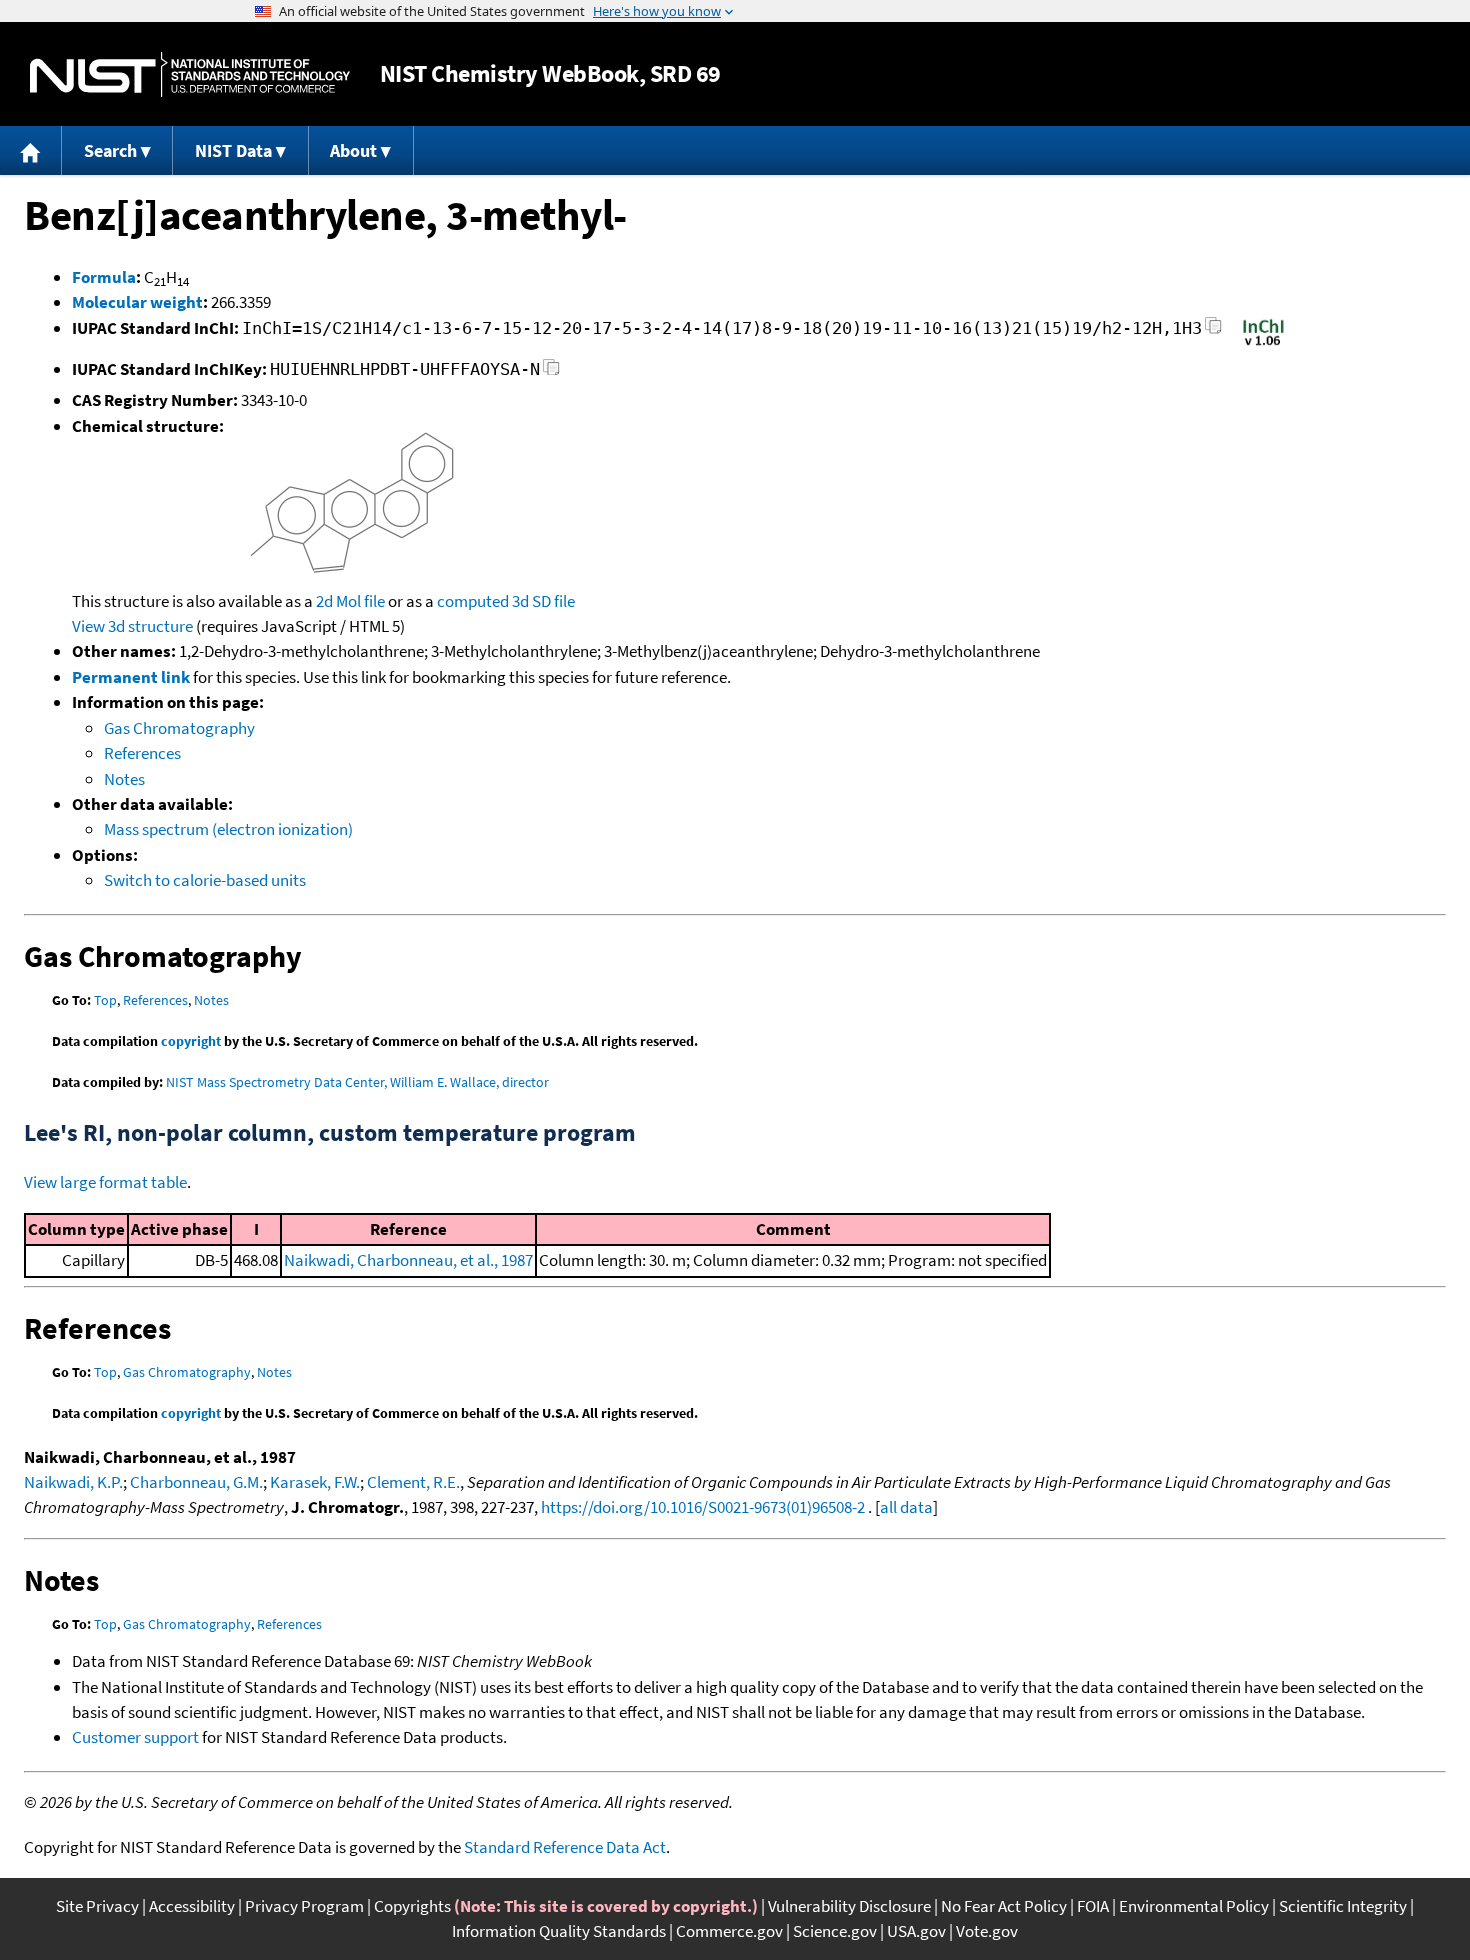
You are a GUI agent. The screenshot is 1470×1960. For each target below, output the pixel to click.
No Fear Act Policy (1004, 1906)
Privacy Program (304, 1906)
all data (906, 1507)
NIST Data (233, 150)
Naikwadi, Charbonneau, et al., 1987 (408, 1260)
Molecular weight (137, 302)
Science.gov (835, 1931)
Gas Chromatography (179, 728)
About (353, 150)
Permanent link (131, 677)
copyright (191, 1041)
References (142, 753)
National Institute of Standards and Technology (190, 74)
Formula (104, 277)
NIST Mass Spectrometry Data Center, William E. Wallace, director (357, 1082)
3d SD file (543, 601)
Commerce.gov (729, 1931)
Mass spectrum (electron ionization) (228, 829)
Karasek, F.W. (315, 1482)
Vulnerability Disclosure (849, 1906)
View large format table (105, 1182)
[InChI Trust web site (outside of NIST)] (1263, 344)
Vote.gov (987, 1931)
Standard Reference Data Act (565, 1847)
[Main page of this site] (31, 150)
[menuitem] (31, 150)
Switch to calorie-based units (205, 880)
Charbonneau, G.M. (196, 1482)
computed (473, 601)
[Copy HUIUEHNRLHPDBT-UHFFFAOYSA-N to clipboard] (551, 372)
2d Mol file (350, 601)
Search (110, 150)
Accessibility (192, 1906)
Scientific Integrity (1343, 1906)
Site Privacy (97, 1906)
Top (105, 1000)
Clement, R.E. (413, 1482)
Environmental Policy (1194, 1906)
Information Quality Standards (559, 1931)
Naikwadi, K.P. (73, 1482)
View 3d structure (132, 626)
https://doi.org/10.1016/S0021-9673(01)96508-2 (703, 1507)
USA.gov (916, 1931)
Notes (124, 779)
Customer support (135, 1737)
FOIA (1093, 1906)
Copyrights (412, 1906)
